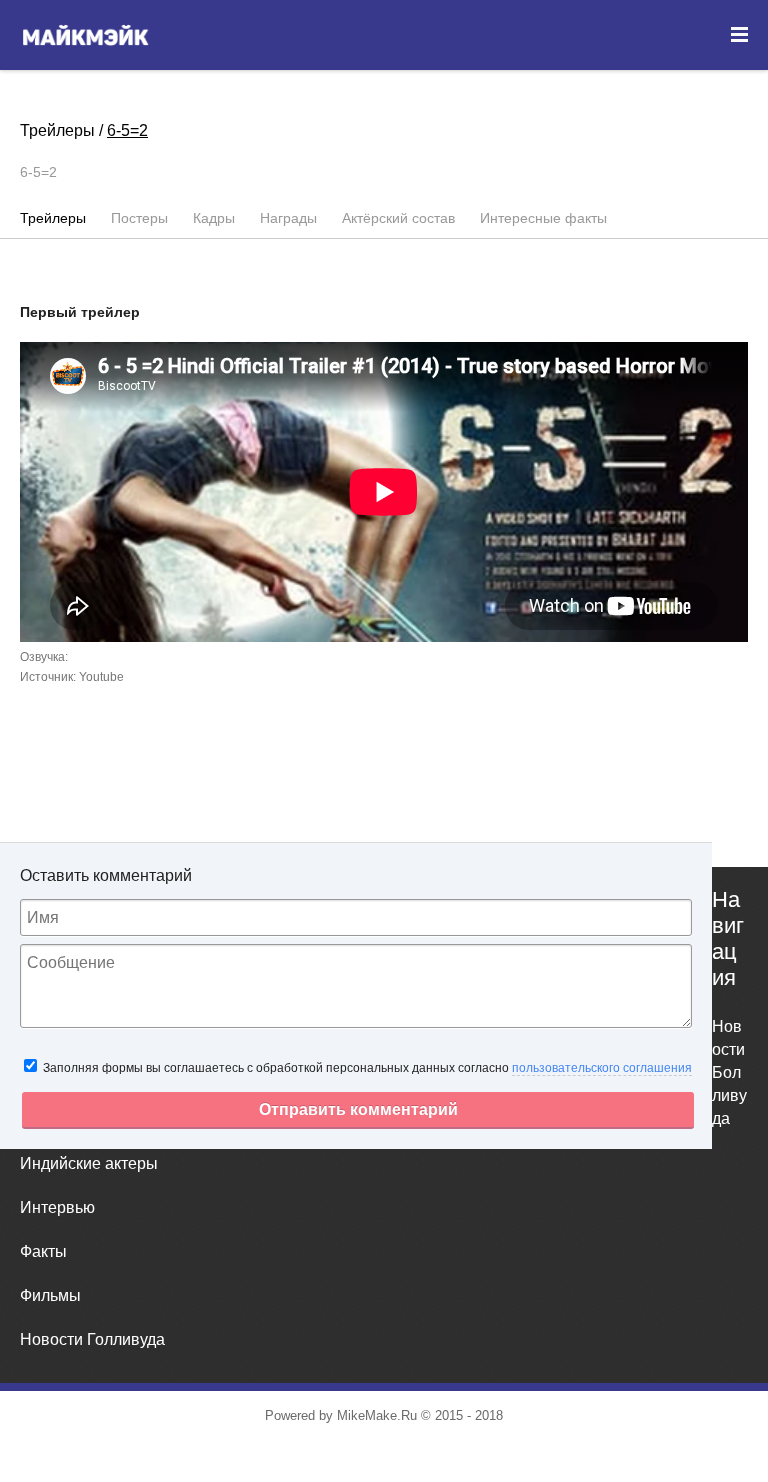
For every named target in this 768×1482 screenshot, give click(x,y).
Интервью (57, 1207)
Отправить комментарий (358, 1109)
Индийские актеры (89, 1163)
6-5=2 (127, 130)
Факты (43, 1251)
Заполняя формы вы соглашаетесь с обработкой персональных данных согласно (366, 1068)
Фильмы (50, 1295)
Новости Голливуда (92, 1339)
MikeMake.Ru (377, 1415)
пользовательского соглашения (602, 1068)
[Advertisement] (384, 851)
